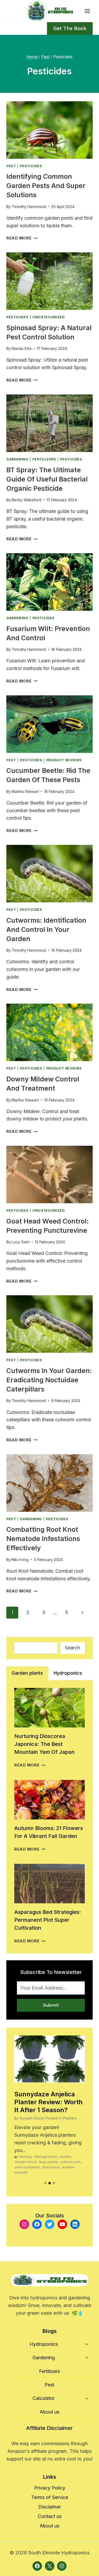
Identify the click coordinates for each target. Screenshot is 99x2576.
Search (72, 1648)
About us (49, 2412)
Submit (51, 2005)
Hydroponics (44, 2344)
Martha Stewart (25, 791)
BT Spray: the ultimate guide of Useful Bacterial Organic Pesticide (47, 479)
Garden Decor (26, 2162)
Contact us (50, 2516)
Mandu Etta (22, 348)
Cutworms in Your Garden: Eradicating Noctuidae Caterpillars (49, 1380)
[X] (50, 2566)
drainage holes (45, 2157)
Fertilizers (44, 459)
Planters (70, 2118)
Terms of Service (50, 2497)
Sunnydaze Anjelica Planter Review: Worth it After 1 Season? (48, 2102)
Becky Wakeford (26, 500)
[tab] (27, 1673)
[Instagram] (62, 2566)
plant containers (27, 2167)
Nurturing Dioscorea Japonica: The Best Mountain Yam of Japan (44, 1744)
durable (65, 2157)
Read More (22, 238)
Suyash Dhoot (32, 2118)
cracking (25, 2157)
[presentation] (49, 130)
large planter (48, 2162)
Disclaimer (50, 2507)
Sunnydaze (51, 2167)
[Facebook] (37, 2566)
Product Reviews (64, 760)
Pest (11, 166)
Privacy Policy (50, 2488)
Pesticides (31, 166)
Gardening (17, 459)
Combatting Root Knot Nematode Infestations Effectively (43, 1539)
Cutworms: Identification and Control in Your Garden (46, 930)
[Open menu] (87, 11)
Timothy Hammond (29, 207)
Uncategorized (48, 317)
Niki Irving (20, 1560)
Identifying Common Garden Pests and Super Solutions (46, 186)
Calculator (44, 2398)
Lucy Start (21, 1242)
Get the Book (70, 28)
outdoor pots (71, 2162)
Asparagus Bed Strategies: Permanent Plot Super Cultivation (48, 1920)
